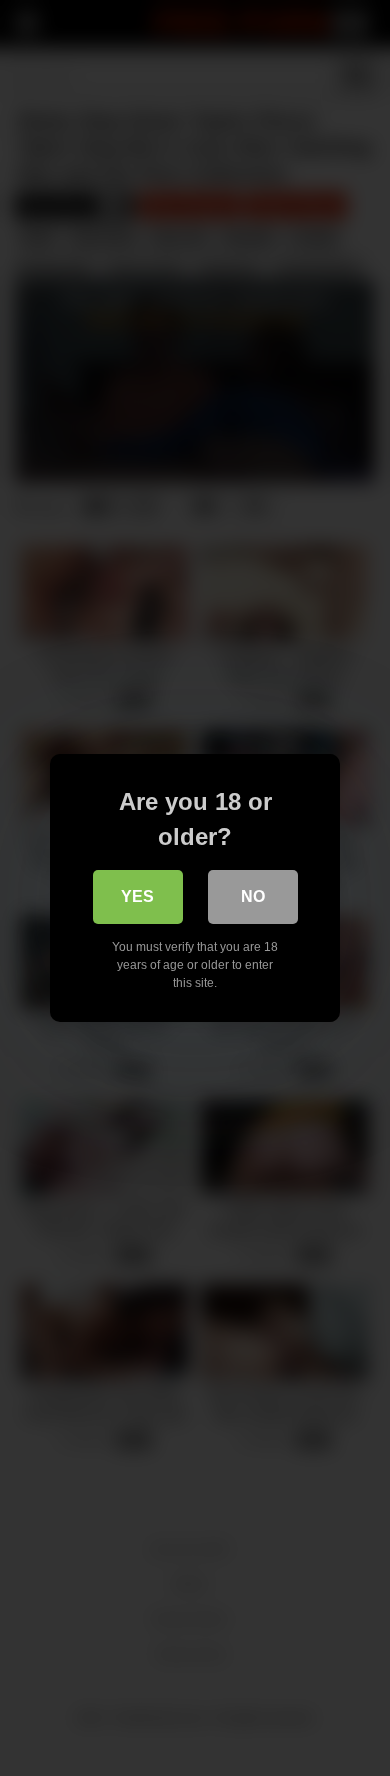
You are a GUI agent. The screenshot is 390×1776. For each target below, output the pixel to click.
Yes (137, 896)
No (253, 896)
